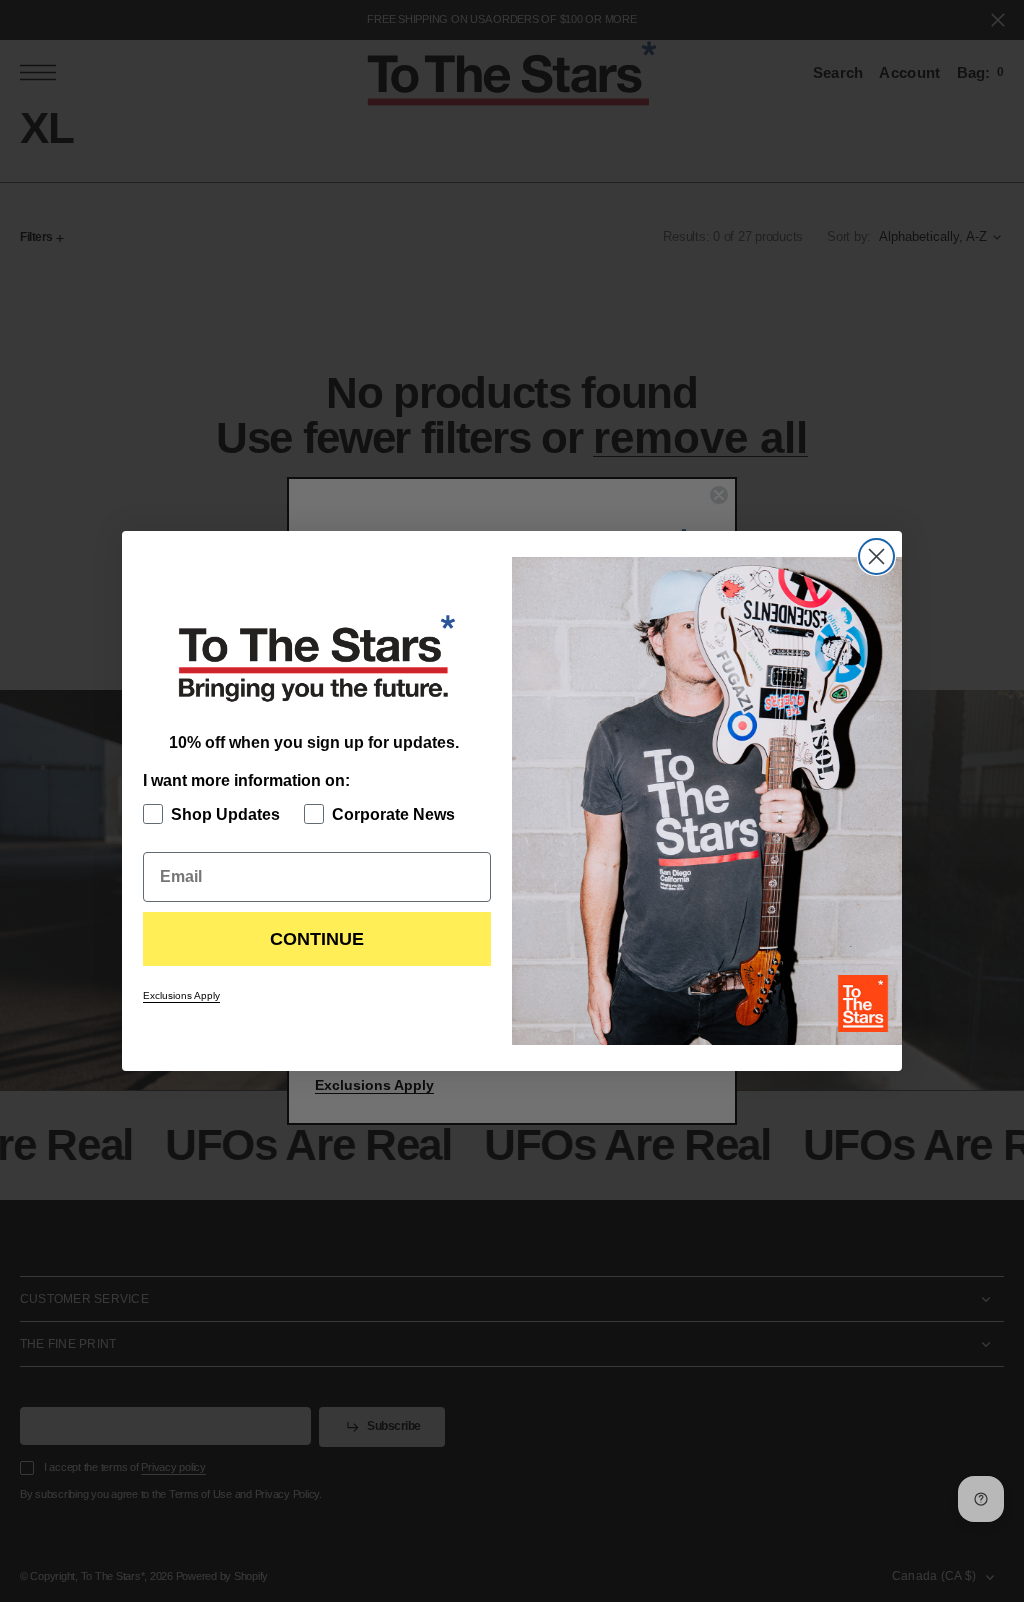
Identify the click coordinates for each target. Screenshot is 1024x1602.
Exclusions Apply (181, 995)
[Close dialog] (876, 556)
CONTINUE (317, 939)
